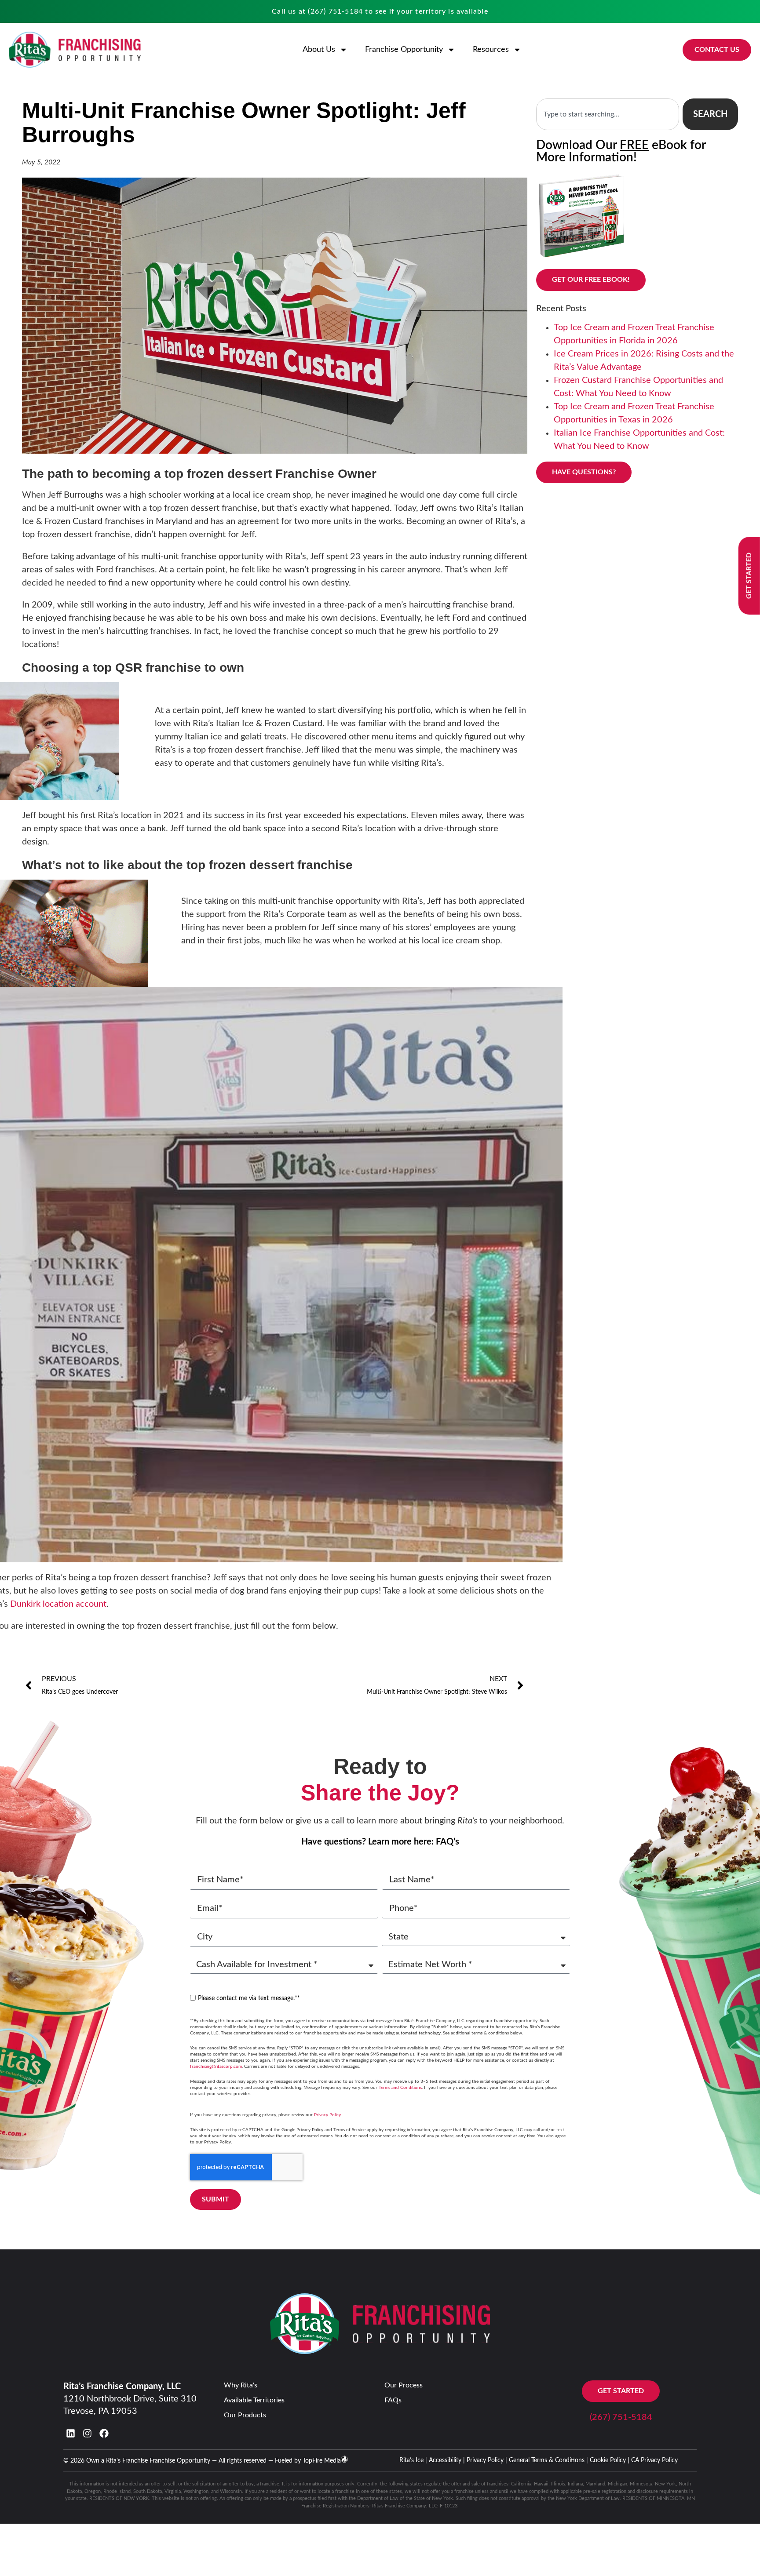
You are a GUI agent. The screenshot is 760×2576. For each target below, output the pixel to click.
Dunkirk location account (58, 1604)
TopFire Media (322, 2461)
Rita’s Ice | (413, 2460)
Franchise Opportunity (404, 50)
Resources (491, 50)
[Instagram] (87, 2433)
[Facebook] (104, 2433)
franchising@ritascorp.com (216, 2067)
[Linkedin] (71, 2433)
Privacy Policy (327, 2115)
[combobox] (608, 114)
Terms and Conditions (400, 2088)
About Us (319, 50)
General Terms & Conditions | (548, 2460)
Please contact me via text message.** (249, 1998)
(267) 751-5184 (335, 11)
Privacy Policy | (487, 2460)
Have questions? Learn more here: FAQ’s (380, 1842)
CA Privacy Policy (654, 2460)
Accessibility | (447, 2460)
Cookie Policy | (610, 2460)
